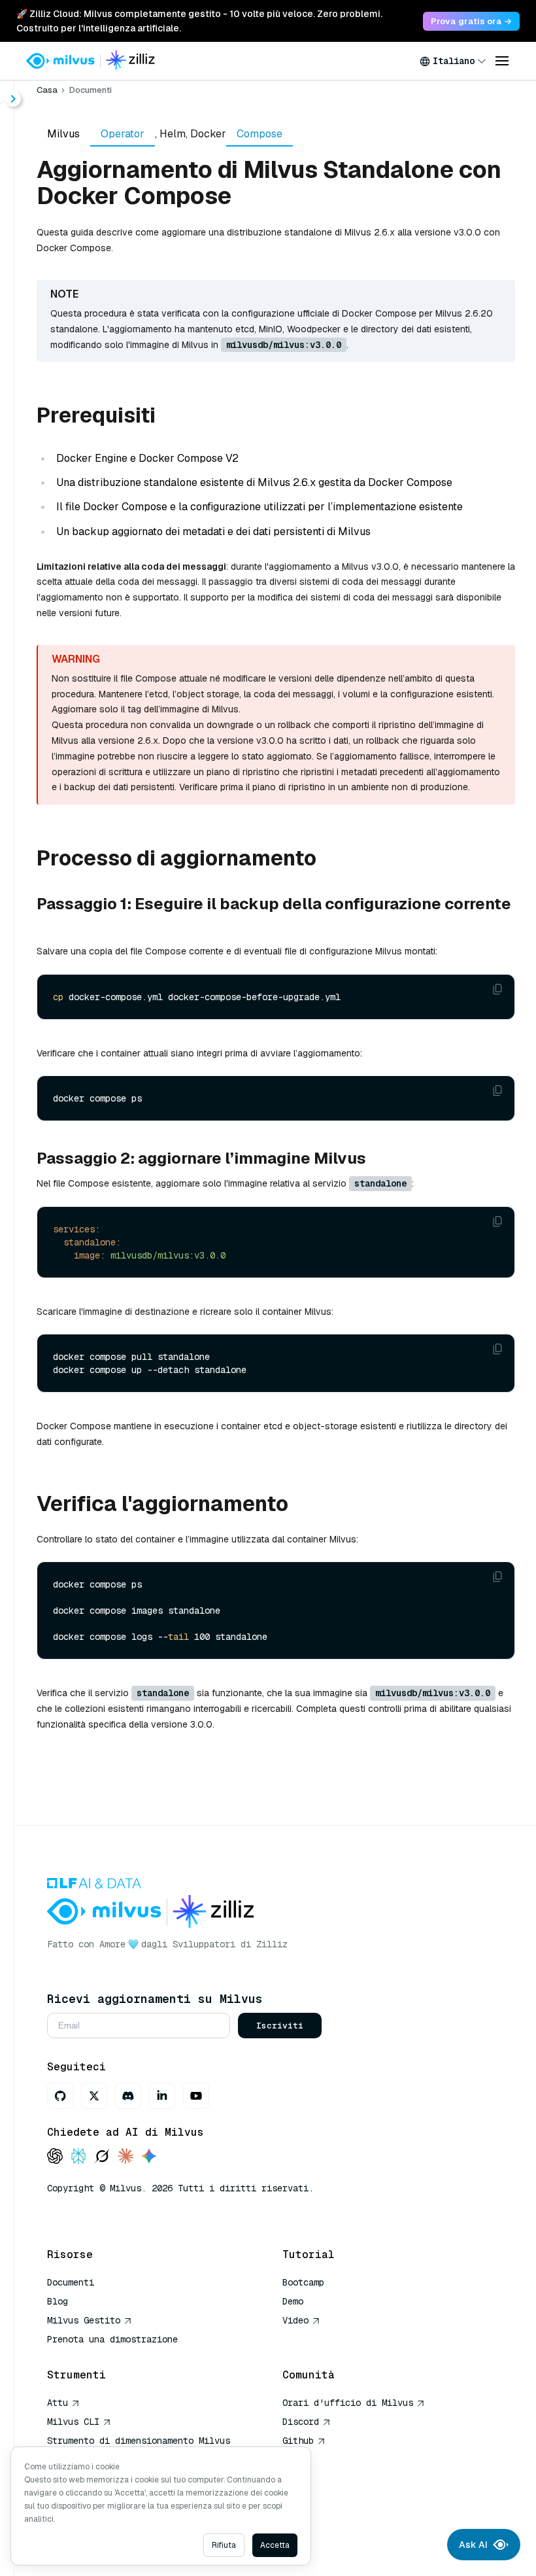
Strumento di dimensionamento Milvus (139, 2441)
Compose (260, 134)
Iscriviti (280, 2026)
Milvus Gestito (84, 2320)
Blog (58, 2301)
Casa (47, 90)
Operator (123, 134)
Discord (301, 2422)
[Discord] (128, 2096)
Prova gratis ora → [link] (471, 21)
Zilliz (272, 1944)
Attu (58, 2403)
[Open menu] (502, 61)
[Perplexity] (78, 2157)
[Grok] (102, 2157)
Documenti (91, 90)
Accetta (275, 2545)
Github (298, 2441)
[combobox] (453, 61)
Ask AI (473, 2545)
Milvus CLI (73, 2422)
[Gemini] (149, 2157)
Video (295, 2320)
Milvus (63, 134)
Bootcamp (303, 2282)
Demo (293, 2301)
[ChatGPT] (55, 2157)
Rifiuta (224, 2545)
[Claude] (126, 2157)
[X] (94, 2096)
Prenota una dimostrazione (112, 2339)
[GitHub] (60, 2096)
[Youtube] (196, 2096)
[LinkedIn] (162, 2096)
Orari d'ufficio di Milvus (348, 2403)
